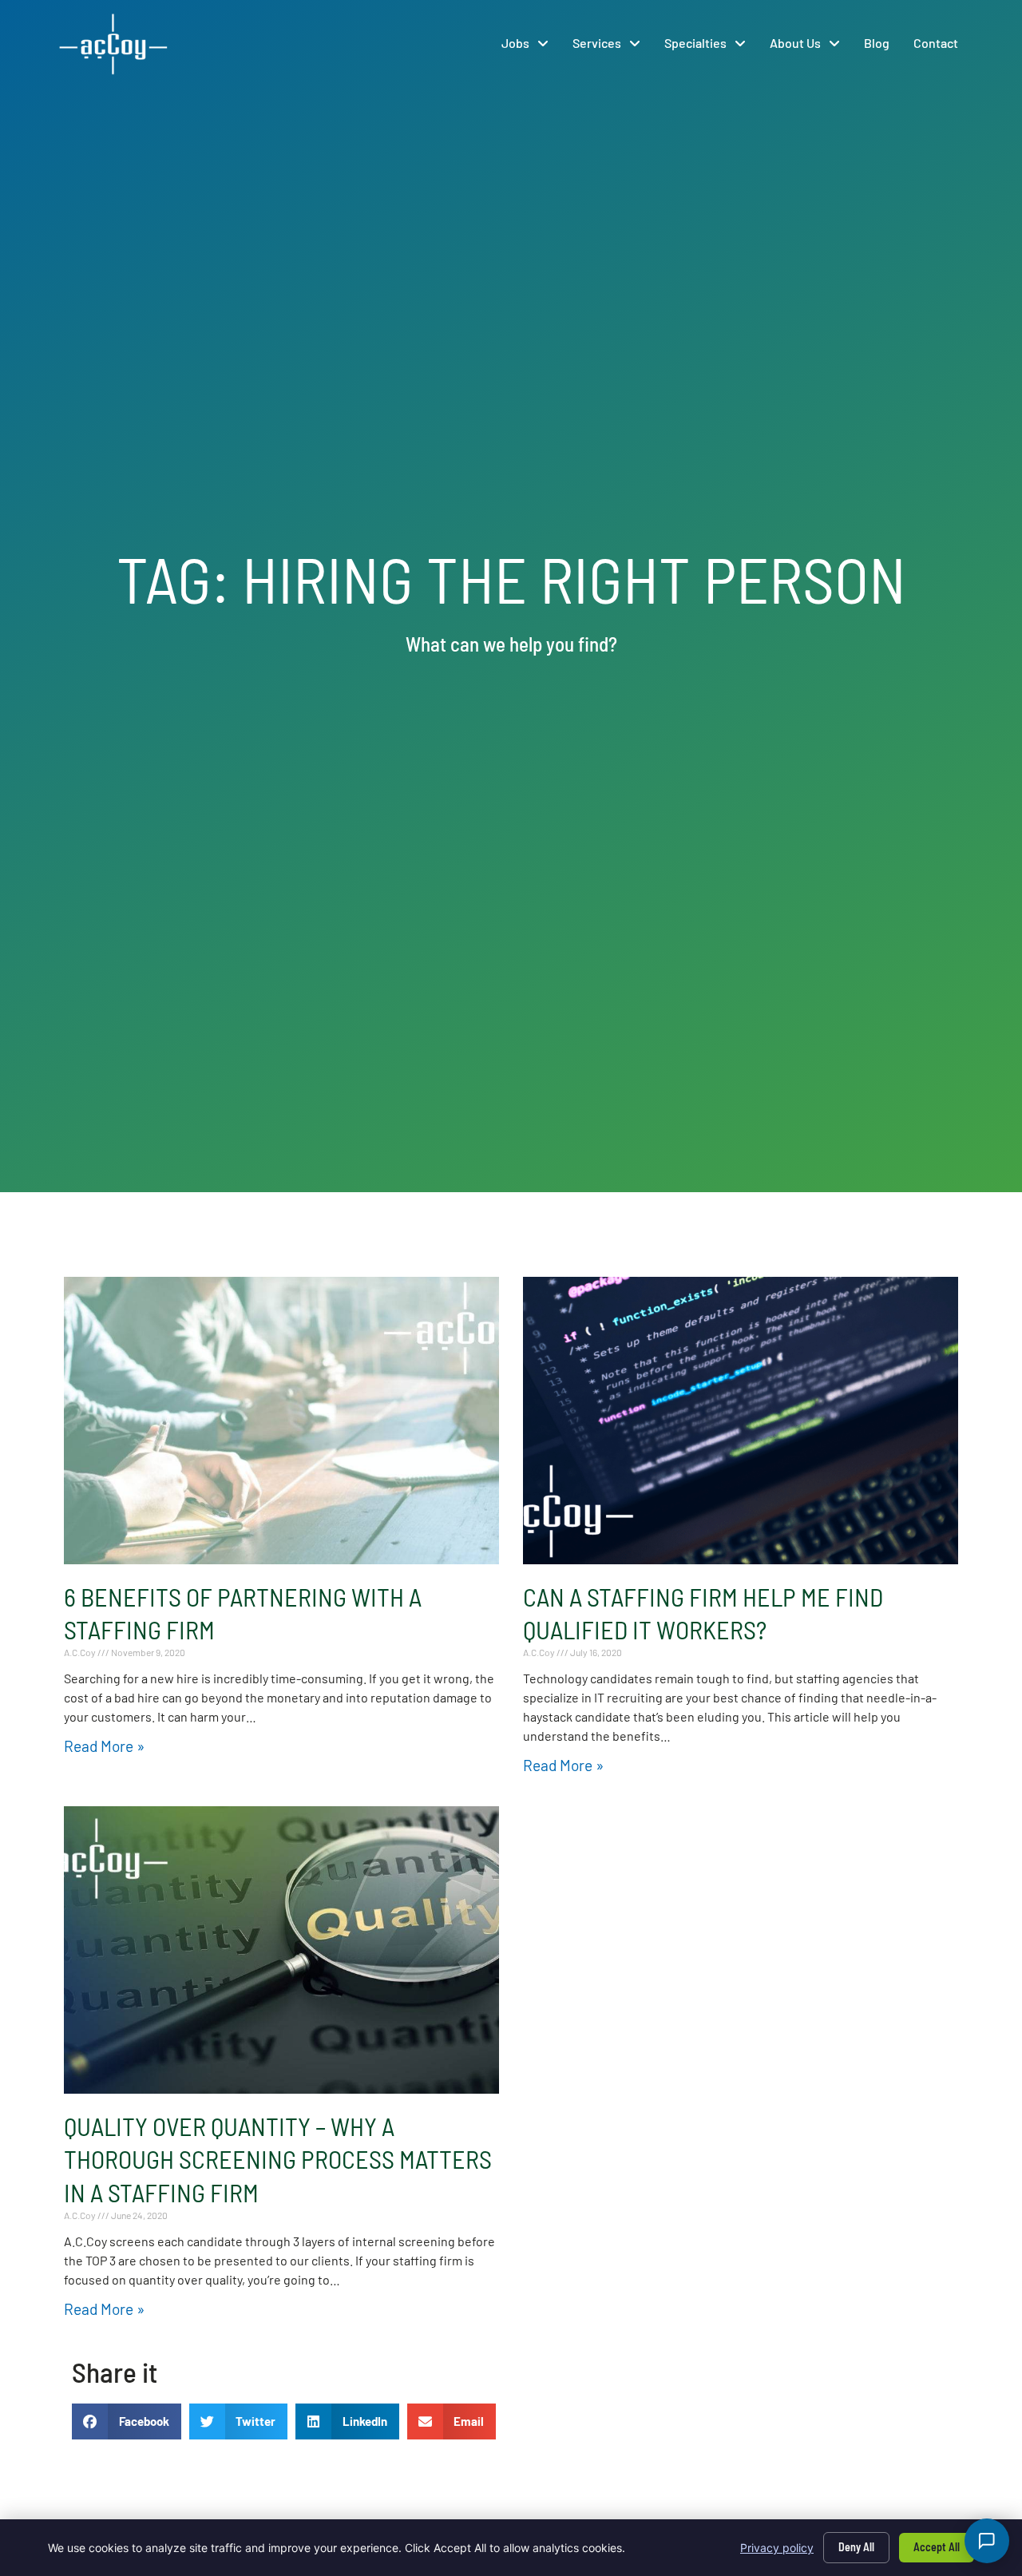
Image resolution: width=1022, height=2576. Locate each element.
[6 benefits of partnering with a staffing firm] (281, 1421)
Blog (877, 43)
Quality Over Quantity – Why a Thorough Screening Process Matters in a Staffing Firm (278, 2159)
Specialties (695, 43)
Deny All (856, 2547)
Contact (936, 43)
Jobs (515, 43)
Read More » (104, 1746)
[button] (127, 2421)
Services (597, 43)
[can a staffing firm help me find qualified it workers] (741, 1421)
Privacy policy (777, 2548)
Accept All (937, 2547)
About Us (795, 43)
